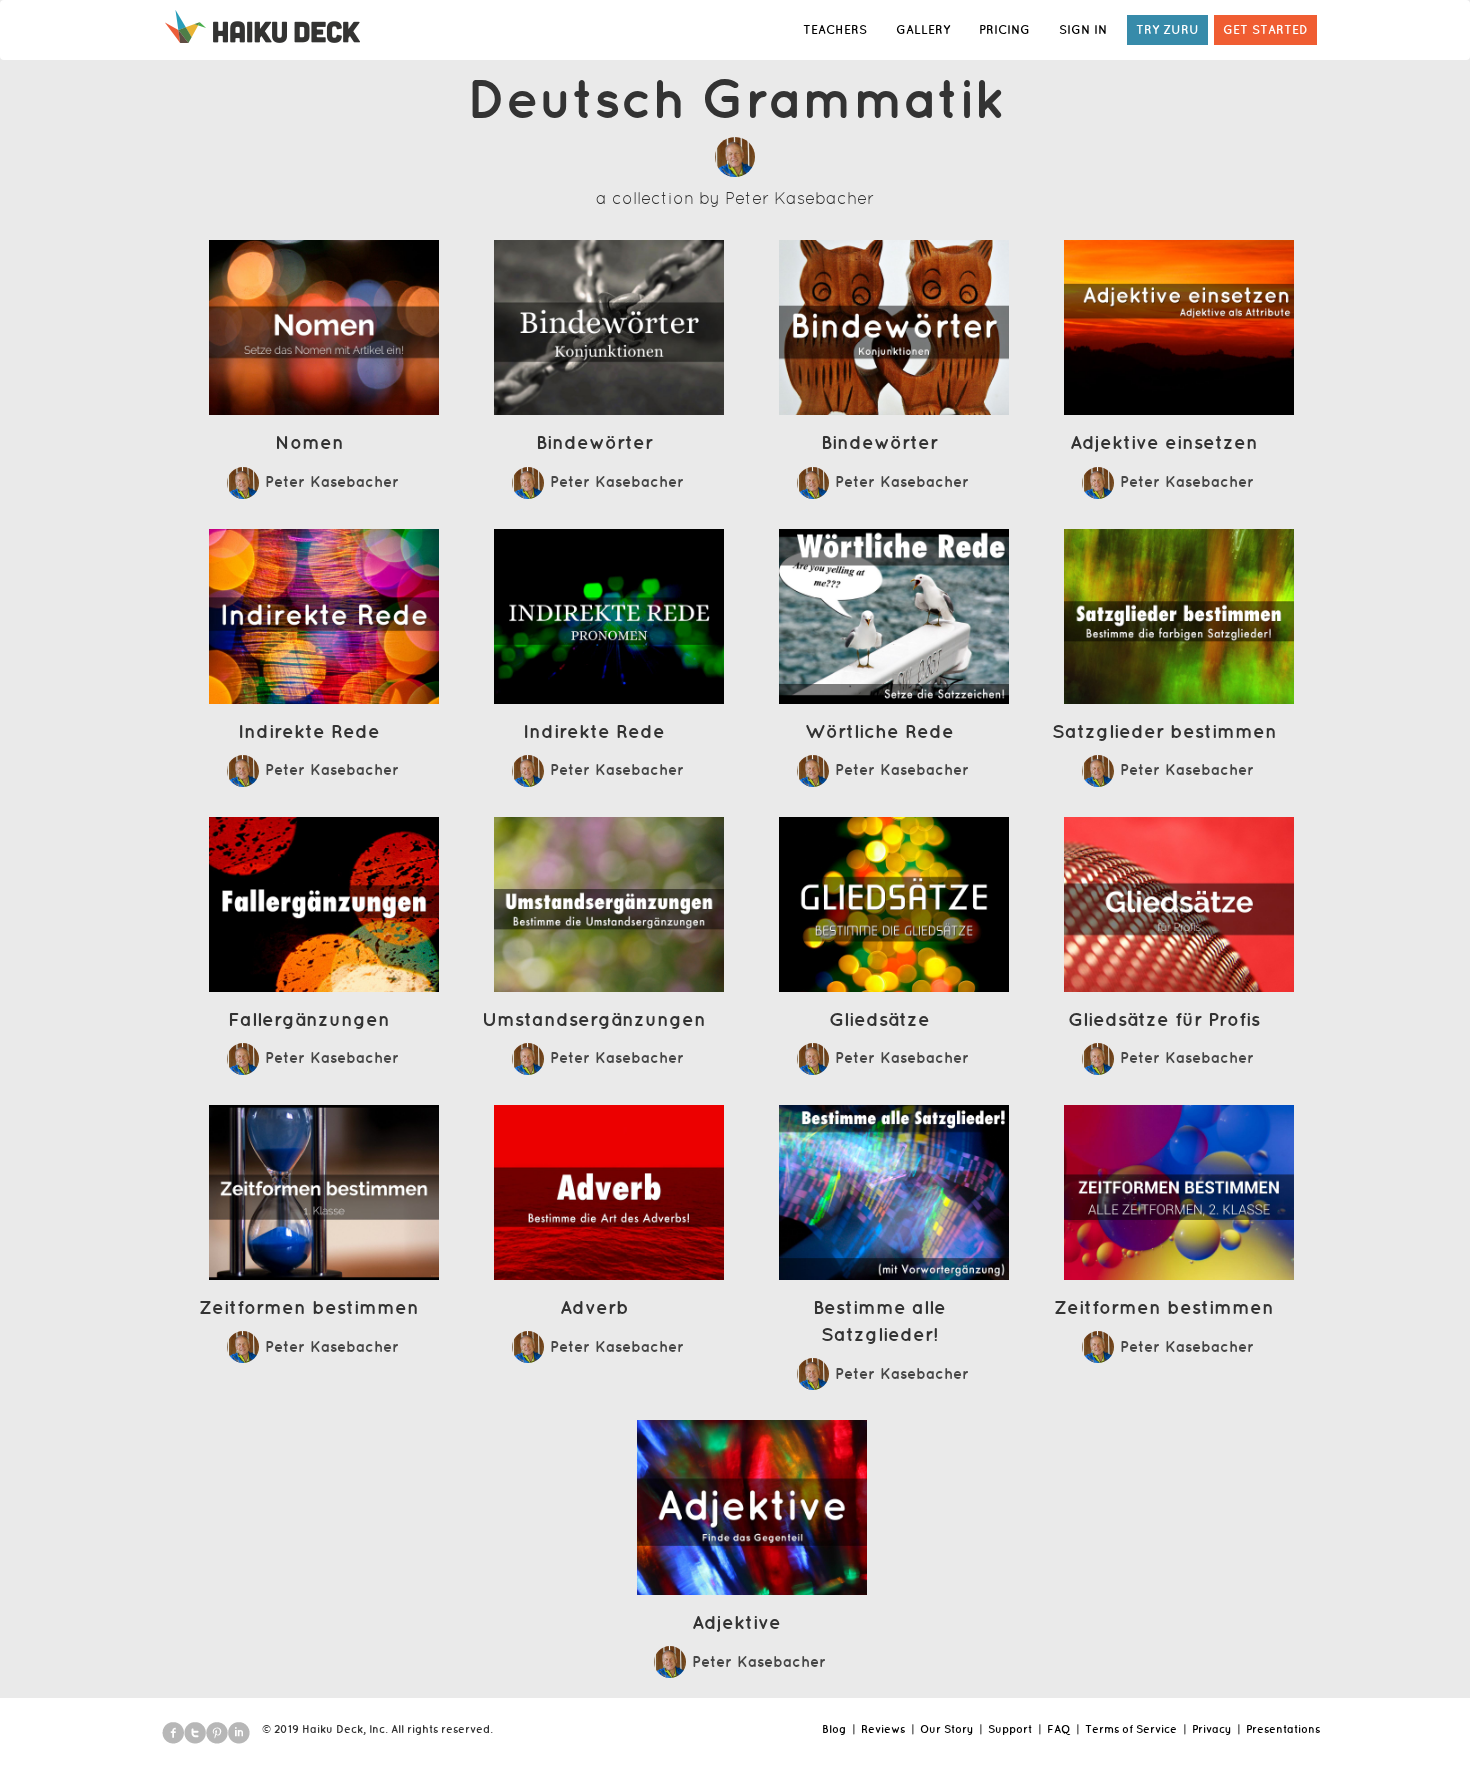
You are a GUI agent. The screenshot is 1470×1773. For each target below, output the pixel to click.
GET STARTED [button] (1265, 29)
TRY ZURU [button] (1167, 29)
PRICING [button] (1004, 29)
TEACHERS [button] (835, 29)
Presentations (1283, 1729)
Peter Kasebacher (799, 198)
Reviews (883, 1729)
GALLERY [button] (923, 29)
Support (1010, 1729)
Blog (834, 1729)
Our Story (946, 1729)
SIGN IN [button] (1083, 29)
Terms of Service (1131, 1729)
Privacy (1211, 1729)
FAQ (1058, 1729)
